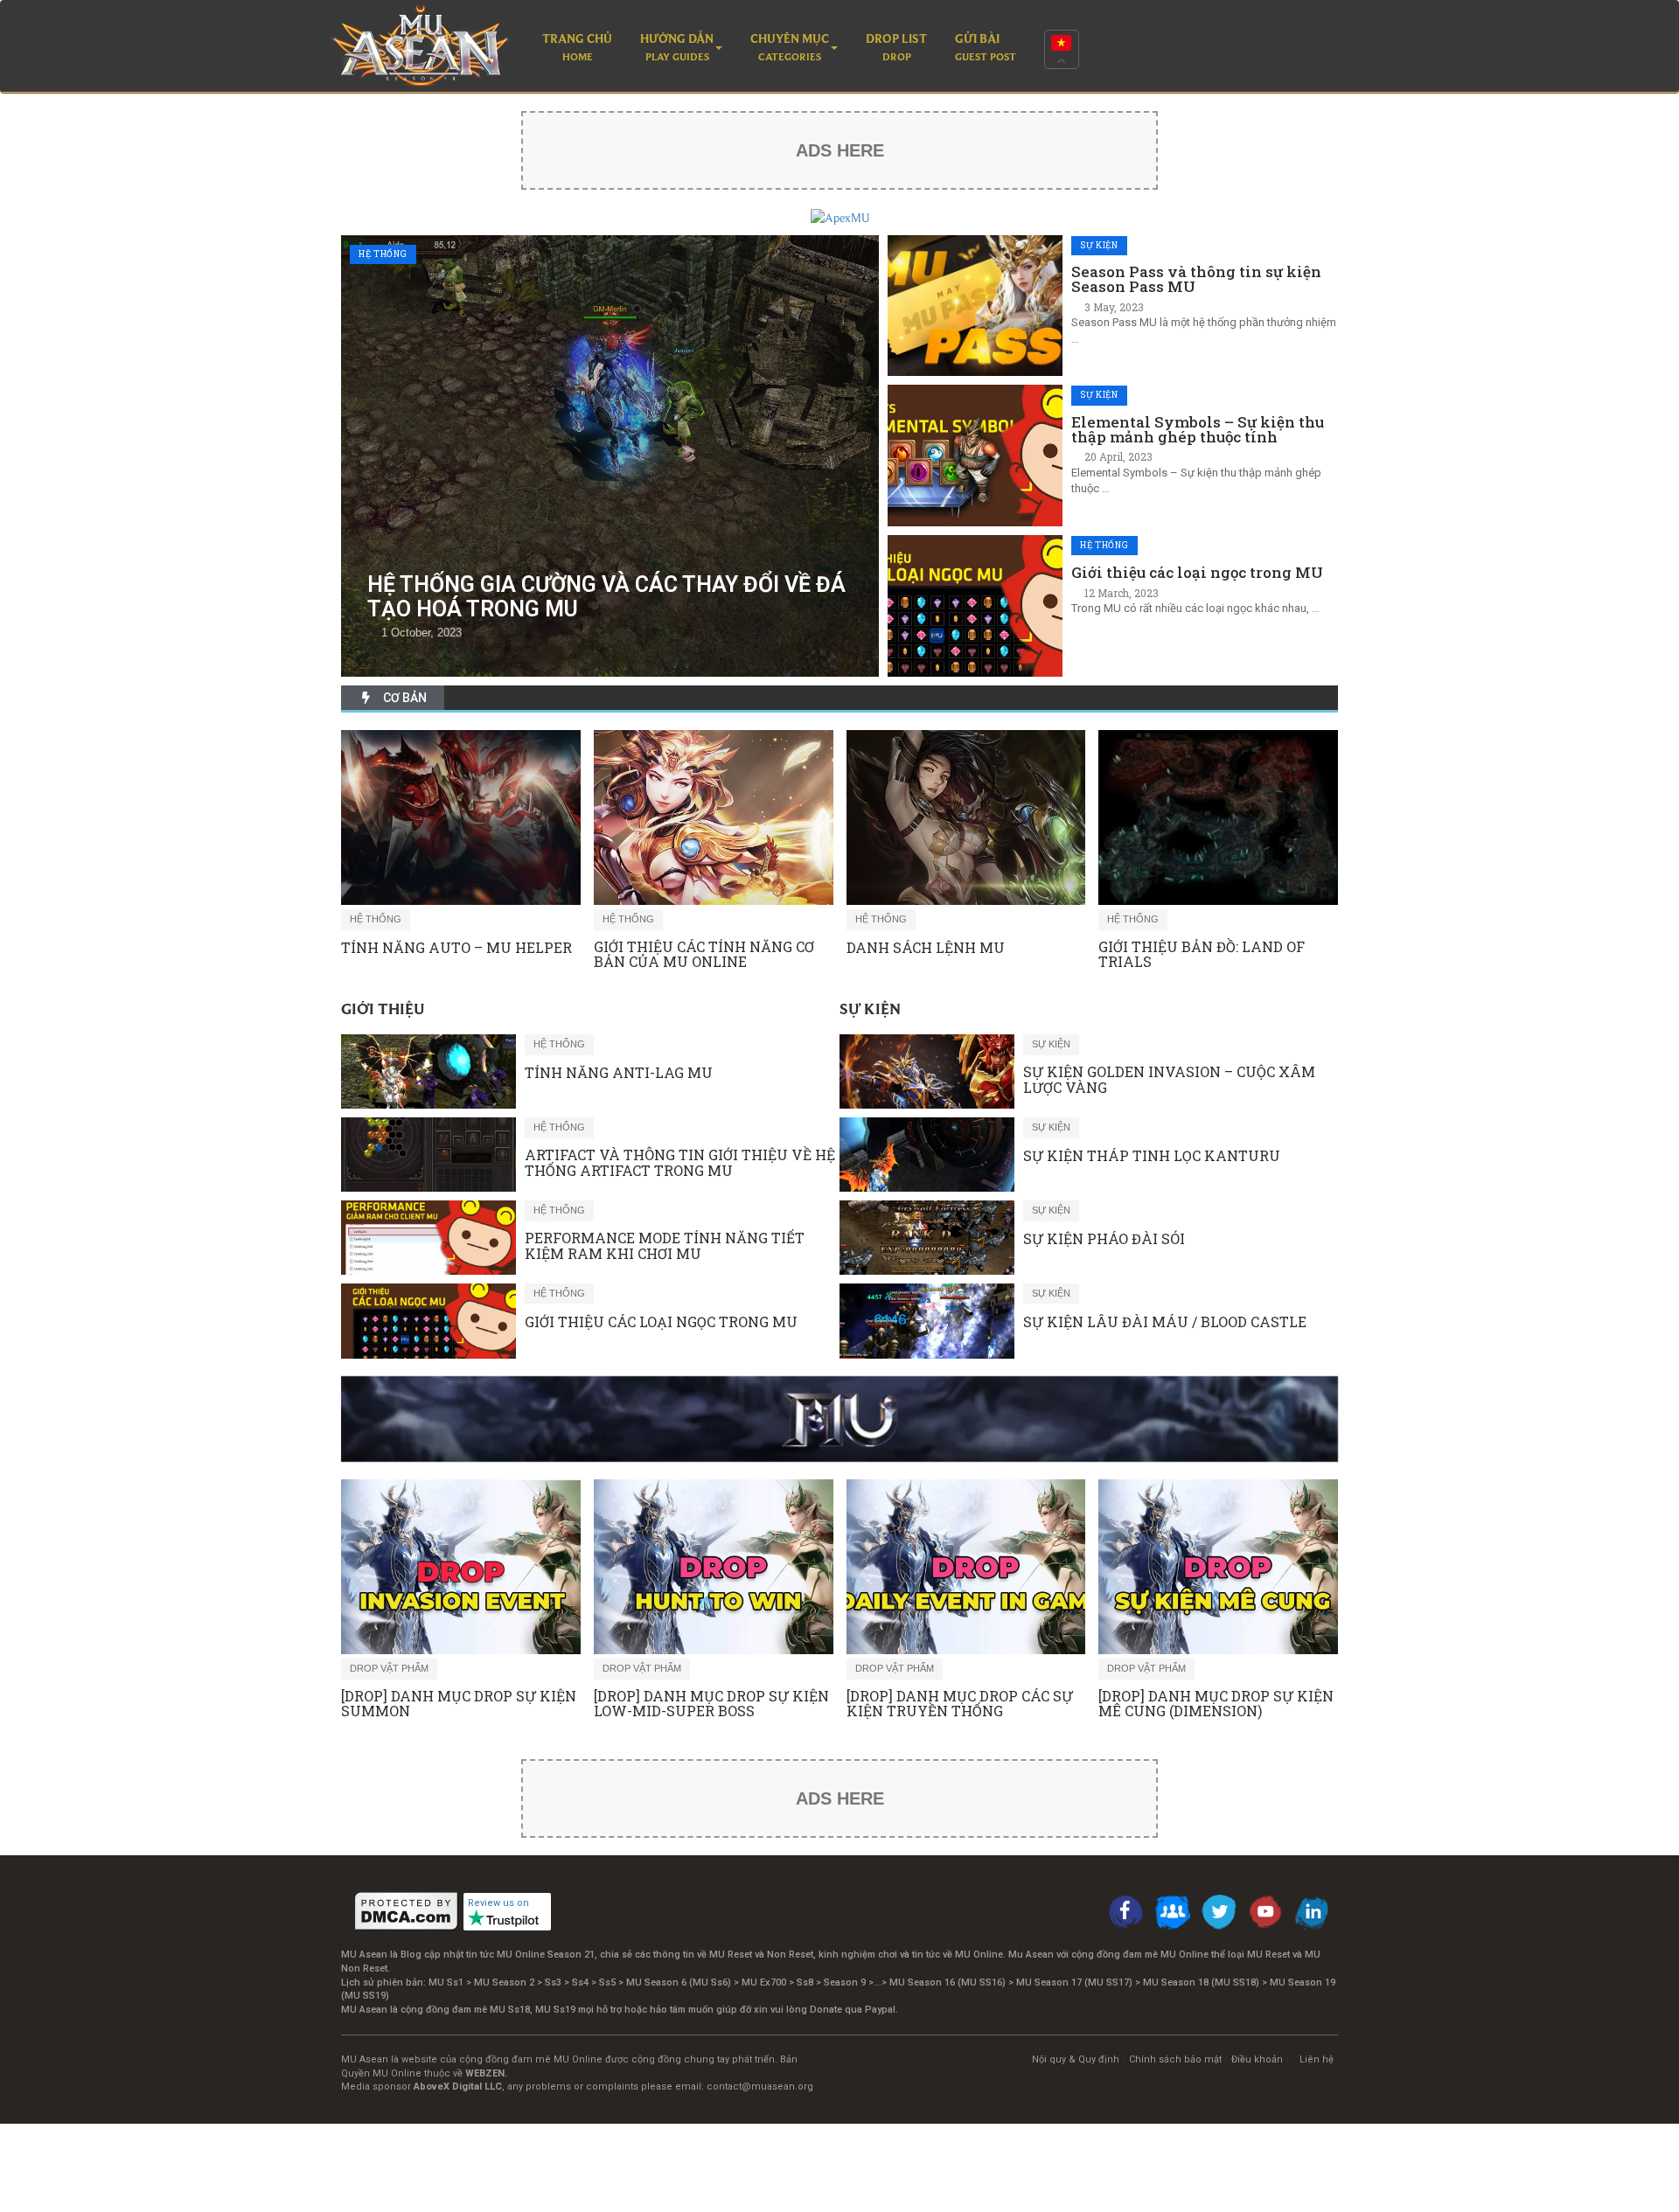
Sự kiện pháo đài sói (1104, 1239)
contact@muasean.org (760, 2087)
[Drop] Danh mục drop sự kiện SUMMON (459, 1704)
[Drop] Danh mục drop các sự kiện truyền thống (960, 1704)
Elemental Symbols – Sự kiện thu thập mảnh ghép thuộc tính (1198, 429)
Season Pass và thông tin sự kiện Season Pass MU (1196, 279)
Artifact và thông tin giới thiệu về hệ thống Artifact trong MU (680, 1162)
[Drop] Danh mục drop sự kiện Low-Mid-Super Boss (711, 1704)
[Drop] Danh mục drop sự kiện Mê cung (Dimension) (1216, 1704)
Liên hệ (1317, 2059)
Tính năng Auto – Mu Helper (456, 948)
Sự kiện (1099, 245)
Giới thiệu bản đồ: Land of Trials (1202, 954)
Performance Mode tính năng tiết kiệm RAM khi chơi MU (665, 1245)
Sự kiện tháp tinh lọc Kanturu (1152, 1156)
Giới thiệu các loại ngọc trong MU (1197, 572)
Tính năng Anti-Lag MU (619, 1073)
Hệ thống (383, 254)
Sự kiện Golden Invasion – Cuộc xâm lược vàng (1169, 1079)
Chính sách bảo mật (1175, 2059)
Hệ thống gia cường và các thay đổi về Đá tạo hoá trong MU (606, 597)
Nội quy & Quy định (1076, 2059)
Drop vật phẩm (389, 1668)
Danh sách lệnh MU (926, 948)
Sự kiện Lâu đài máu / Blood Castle (1165, 1322)
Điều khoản (1257, 2059)
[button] (681, 49)
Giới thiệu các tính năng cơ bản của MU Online (704, 954)
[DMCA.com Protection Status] (407, 1911)
